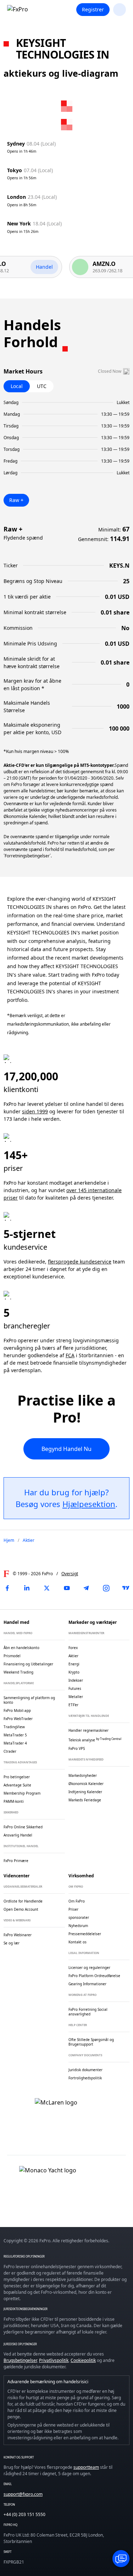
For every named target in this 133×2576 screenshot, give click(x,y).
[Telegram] (86, 1588)
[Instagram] (106, 1588)
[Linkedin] (27, 1588)
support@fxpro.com (23, 2494)
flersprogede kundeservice (80, 1262)
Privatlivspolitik (54, 2360)
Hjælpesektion (89, 1504)
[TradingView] (126, 1588)
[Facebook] (7, 1588)
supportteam (86, 2467)
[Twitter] (47, 1588)
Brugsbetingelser (20, 2360)
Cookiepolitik (83, 2360)
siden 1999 (35, 1111)
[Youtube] (67, 1588)
